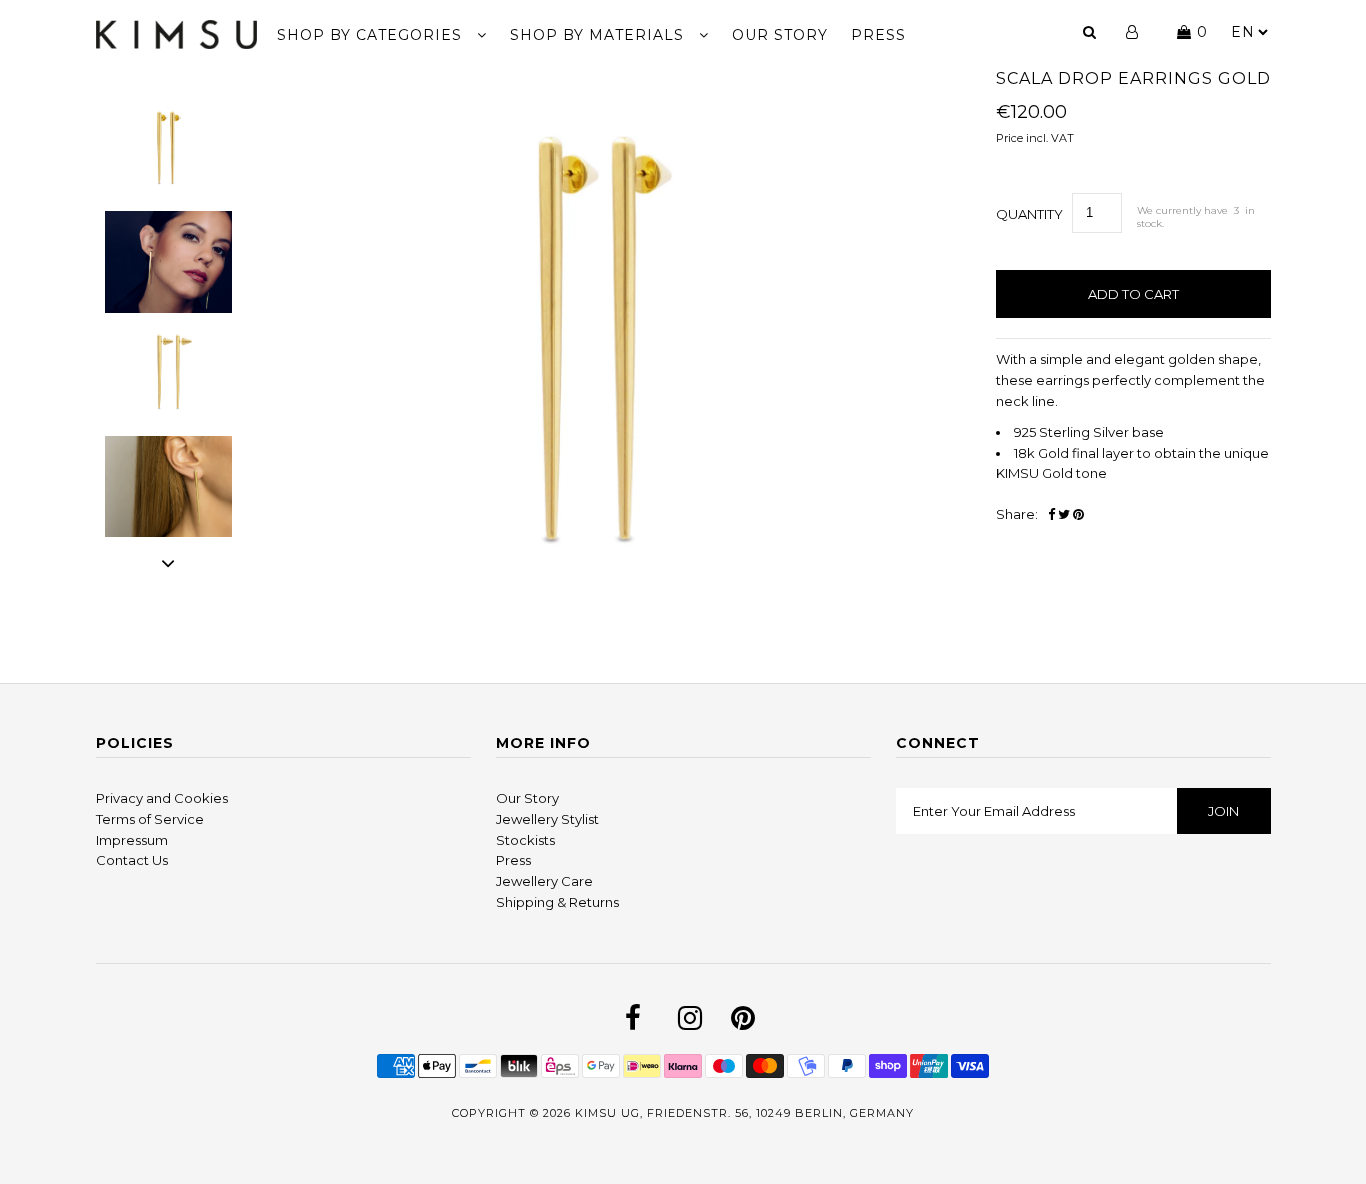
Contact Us (132, 860)
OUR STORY (780, 35)
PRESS (878, 35)
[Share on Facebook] (1051, 514)
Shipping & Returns (557, 902)
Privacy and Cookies (162, 798)
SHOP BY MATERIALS (599, 35)
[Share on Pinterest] (1078, 514)
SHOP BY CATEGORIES (372, 35)
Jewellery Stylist (547, 819)
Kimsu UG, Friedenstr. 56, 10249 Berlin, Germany (744, 1113)
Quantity (1029, 214)
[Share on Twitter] (1064, 514)
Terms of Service (150, 819)
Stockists (525, 840)
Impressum (132, 840)
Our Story (527, 798)
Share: (1017, 514)
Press (513, 860)
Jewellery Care (544, 881)
